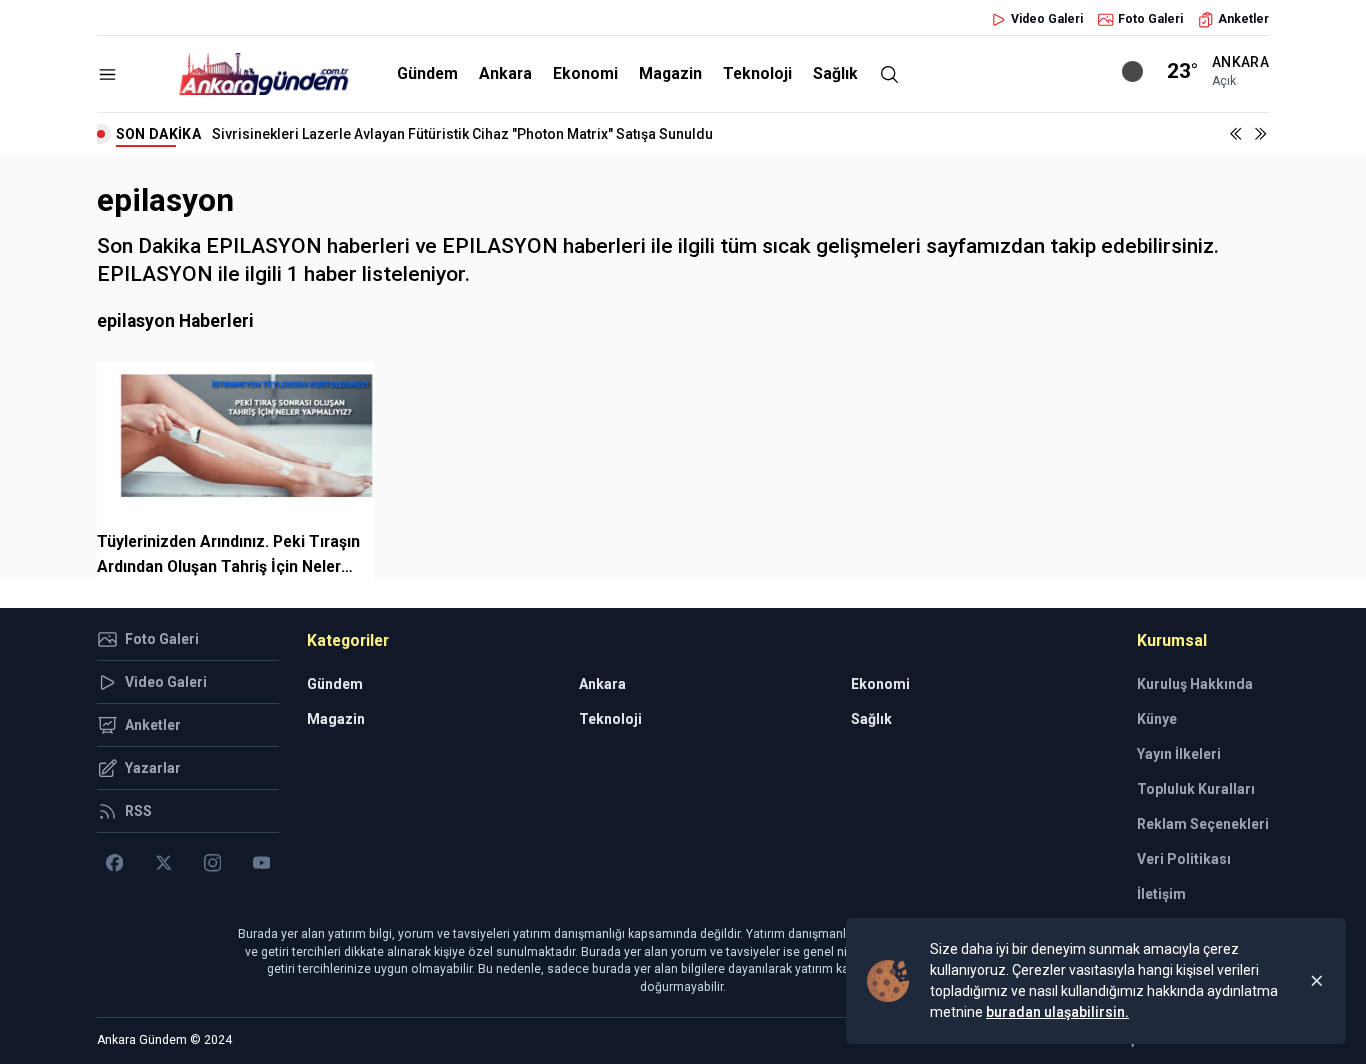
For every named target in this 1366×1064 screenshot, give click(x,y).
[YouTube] (261, 863)
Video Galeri (1047, 19)
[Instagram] (212, 863)
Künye (1157, 719)
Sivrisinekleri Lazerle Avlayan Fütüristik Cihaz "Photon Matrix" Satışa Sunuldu (462, 134)
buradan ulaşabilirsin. (1057, 1012)
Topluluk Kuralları (1196, 789)
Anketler (1243, 19)
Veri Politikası (1184, 859)
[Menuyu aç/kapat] (107, 74)
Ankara (505, 73)
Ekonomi (585, 73)
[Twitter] (163, 863)
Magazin (670, 73)
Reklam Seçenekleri (1203, 824)
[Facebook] (114, 863)
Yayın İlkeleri (1179, 754)
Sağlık (835, 73)
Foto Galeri (1150, 19)
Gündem (427, 73)
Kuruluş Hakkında (1195, 684)
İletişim (1161, 894)
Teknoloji (757, 73)
